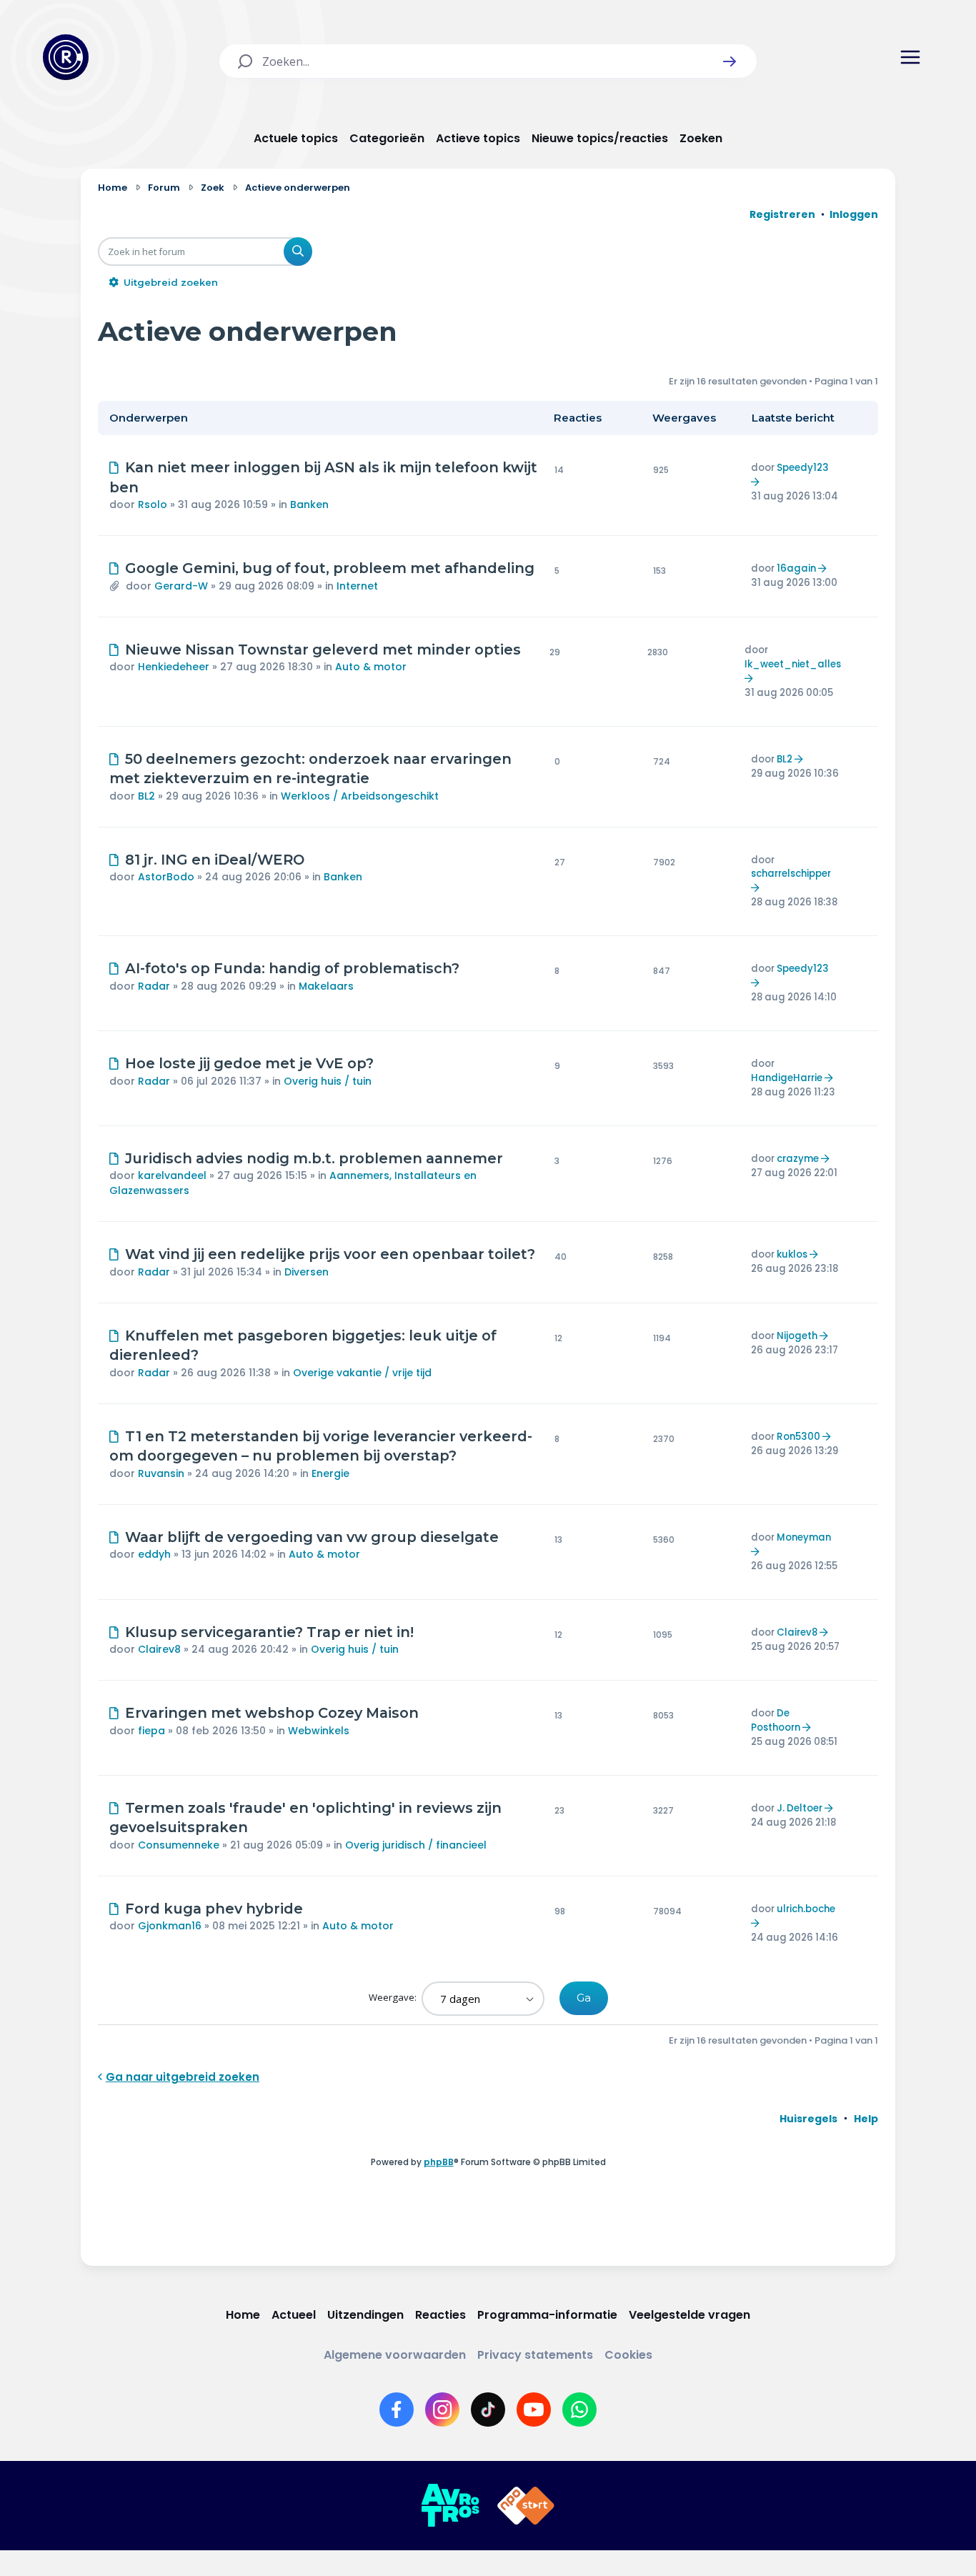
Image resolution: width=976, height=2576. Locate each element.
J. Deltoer (800, 1808)
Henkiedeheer (174, 667)
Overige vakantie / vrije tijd (362, 1373)
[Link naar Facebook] (397, 2410)
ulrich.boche (806, 1909)
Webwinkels (319, 1731)
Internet (357, 586)
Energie (330, 1473)
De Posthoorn (776, 1720)
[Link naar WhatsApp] (579, 2410)
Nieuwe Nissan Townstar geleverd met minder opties (323, 650)
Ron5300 (798, 1437)
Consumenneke (179, 1845)
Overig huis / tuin (328, 1081)
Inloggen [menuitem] (854, 214)
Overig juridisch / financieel (416, 1845)
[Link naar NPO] (526, 2506)
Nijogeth (797, 1336)
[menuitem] (808, 2119)
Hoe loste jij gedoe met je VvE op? (249, 1063)
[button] (729, 61)
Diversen (307, 1272)
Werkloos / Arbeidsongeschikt (360, 796)
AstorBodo (166, 877)
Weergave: (394, 1997)
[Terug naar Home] (66, 57)
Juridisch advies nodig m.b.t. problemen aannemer (314, 1158)
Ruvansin (161, 1473)
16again (796, 568)
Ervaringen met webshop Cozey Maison (272, 1713)
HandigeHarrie (787, 1078)
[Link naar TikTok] (488, 2410)
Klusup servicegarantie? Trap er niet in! (269, 1632)
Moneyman (804, 1537)
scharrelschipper (791, 874)
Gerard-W (181, 586)
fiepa (151, 1731)
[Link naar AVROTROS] (450, 2506)
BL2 (146, 796)
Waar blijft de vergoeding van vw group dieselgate (312, 1537)
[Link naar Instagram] (442, 2410)
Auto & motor (371, 667)
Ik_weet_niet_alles (793, 664)
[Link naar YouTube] (534, 2410)
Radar (154, 986)
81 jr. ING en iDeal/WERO (215, 860)
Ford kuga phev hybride (214, 1909)
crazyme (798, 1159)
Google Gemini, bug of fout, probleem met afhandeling (330, 568)
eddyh (154, 1554)
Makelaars (326, 986)
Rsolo (153, 504)
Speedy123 (803, 468)
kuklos (792, 1254)
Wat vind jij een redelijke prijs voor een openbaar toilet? (330, 1254)
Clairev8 (159, 1649)
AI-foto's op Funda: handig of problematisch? (292, 968)
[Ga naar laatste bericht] (757, 482)
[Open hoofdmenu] (910, 57)
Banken (309, 504)
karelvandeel (172, 1175)
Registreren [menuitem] (782, 214)
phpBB (439, 2162)
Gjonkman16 (170, 1926)
